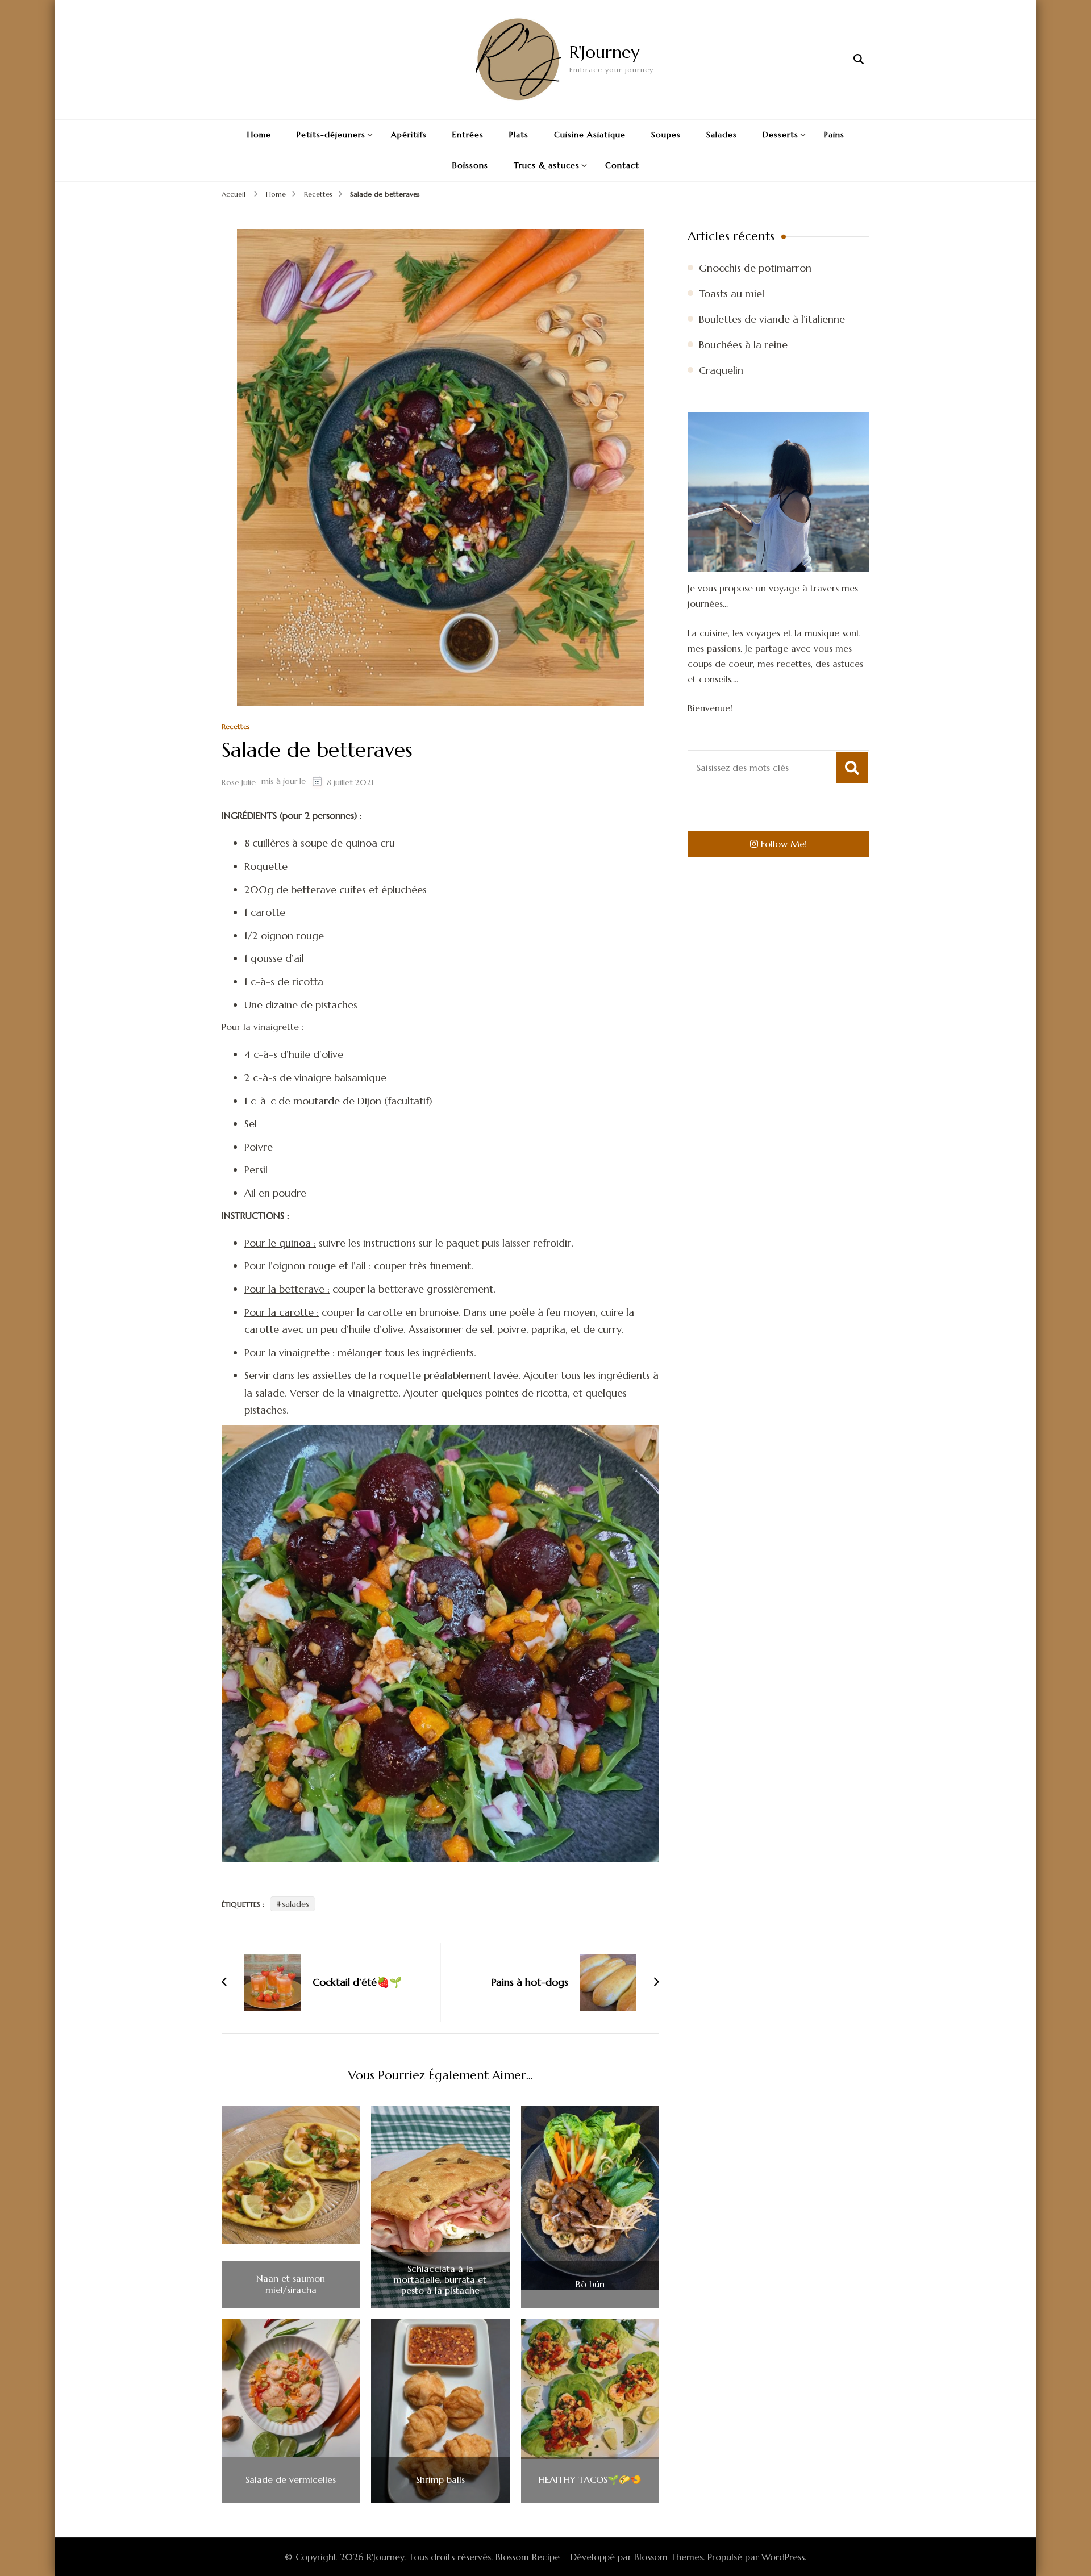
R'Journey (604, 52)
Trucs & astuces (547, 165)
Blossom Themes (669, 2557)
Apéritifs (409, 135)
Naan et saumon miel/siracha (291, 2284)
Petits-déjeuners (331, 135)
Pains (834, 135)
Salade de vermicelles (291, 2480)
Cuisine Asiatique (590, 135)
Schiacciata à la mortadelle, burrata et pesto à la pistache (440, 2280)
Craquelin (721, 370)
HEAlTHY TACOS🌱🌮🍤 (590, 2480)
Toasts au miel (732, 293)
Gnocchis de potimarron (755, 268)
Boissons (470, 165)
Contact (622, 165)
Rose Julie (239, 782)
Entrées (468, 135)
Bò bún (590, 2284)
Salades (722, 135)
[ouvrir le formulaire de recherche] (859, 59)
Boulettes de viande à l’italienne (772, 319)
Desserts (780, 135)
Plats (519, 135)
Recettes (236, 727)
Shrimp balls (440, 2480)
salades (295, 1904)
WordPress (783, 2557)
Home (259, 135)
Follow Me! (784, 844)
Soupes (666, 135)
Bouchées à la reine (743, 345)
